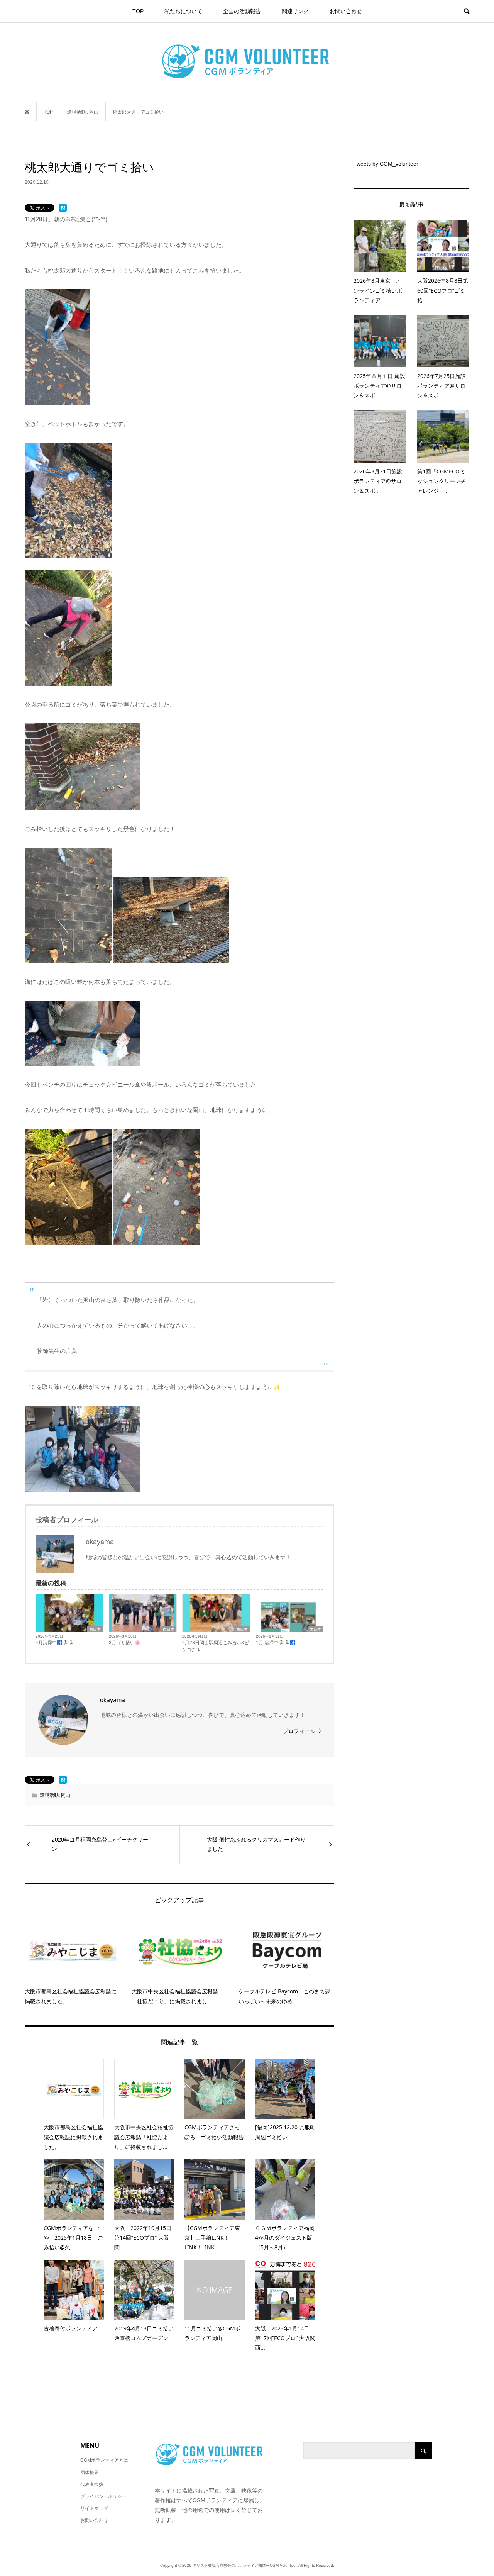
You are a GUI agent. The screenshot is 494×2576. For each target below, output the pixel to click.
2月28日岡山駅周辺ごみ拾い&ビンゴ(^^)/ (216, 1646)
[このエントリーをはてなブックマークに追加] (63, 208)
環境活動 (49, 1795)
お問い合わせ (346, 11)
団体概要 (90, 2473)
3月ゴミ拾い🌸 (125, 1643)
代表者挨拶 (92, 2484)
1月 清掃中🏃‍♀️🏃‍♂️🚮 (276, 1643)
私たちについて (183, 11)
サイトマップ (94, 2508)
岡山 (66, 1795)
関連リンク (295, 11)
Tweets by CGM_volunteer (386, 164)
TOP (138, 11)
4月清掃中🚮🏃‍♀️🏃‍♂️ (55, 1643)
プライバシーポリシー (103, 2496)
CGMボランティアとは (104, 2460)
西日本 (95, 1629)
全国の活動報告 (242, 11)
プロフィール (299, 1731)
